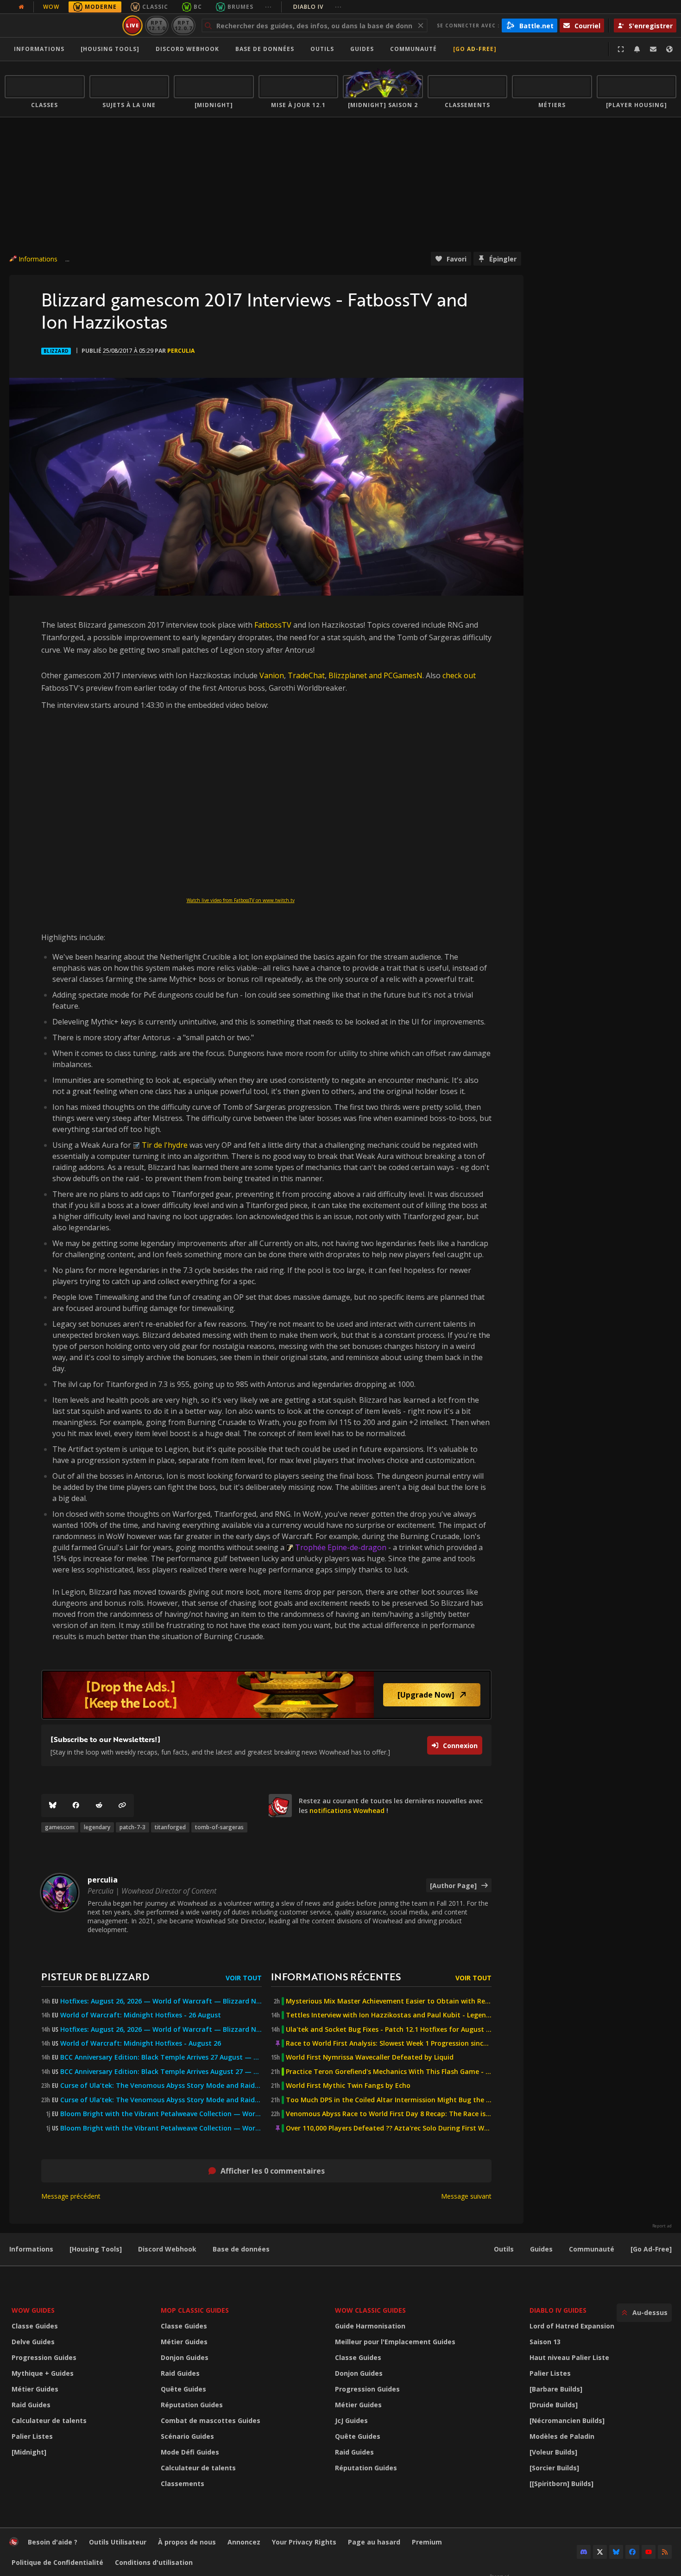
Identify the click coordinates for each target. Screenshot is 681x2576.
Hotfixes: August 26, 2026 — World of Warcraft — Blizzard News (161, 2001)
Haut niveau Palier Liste (569, 2357)
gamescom (60, 1827)
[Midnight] (29, 2452)
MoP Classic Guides (195, 2310)
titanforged (170, 1827)
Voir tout (244, 1978)
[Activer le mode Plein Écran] (621, 49)
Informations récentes (336, 1976)
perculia (181, 351)
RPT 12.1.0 (157, 25)
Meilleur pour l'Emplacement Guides (395, 2342)
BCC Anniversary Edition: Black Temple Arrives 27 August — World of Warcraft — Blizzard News (161, 2057)
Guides (362, 49)
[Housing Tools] (96, 2249)
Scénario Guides (187, 2436)
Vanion (272, 675)
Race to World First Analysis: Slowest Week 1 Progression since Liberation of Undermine (389, 2043)
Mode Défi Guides (190, 2452)
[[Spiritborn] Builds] (561, 2484)
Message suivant (466, 2196)
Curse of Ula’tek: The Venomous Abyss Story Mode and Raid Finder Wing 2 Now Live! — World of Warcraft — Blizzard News (161, 2086)
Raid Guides (31, 2405)
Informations (39, 49)
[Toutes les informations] (21, 7)
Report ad (662, 2226)
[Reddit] (99, 1806)
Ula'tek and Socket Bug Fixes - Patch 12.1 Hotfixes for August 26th (389, 2029)
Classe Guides (35, 2326)
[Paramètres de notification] (637, 49)
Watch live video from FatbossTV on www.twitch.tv (241, 900)
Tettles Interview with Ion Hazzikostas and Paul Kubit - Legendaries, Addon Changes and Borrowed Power (389, 2015)
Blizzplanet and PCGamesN (375, 675)
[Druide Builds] (554, 2405)
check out (459, 675)
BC (198, 7)
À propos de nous (187, 2542)
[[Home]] (62, 25)
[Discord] (584, 2552)
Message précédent (71, 2196)
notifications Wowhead (347, 1810)
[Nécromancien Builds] (567, 2420)
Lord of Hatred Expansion (572, 2326)
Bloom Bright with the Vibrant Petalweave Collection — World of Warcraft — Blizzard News (161, 2114)
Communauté (413, 49)
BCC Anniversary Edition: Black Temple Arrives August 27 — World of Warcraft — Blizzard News (161, 2072)
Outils (504, 2249)
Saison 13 (545, 2342)
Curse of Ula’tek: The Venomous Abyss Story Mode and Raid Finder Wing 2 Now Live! (161, 2100)
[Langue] (669, 49)
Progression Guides (44, 2357)
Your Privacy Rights (304, 2542)
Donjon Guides (185, 2357)
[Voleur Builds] (553, 2452)
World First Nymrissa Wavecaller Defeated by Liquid (370, 2057)
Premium (427, 2542)
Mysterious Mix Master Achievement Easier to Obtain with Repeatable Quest (389, 2001)
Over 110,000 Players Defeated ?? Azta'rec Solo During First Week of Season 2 (389, 2128)
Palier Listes (32, 2436)
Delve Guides (33, 2342)
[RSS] (665, 2552)
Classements (183, 2484)
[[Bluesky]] (53, 1806)
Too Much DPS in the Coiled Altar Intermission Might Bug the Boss (389, 2100)
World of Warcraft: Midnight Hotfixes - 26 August (141, 2015)
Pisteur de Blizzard (95, 1976)
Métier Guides (35, 2389)
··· (268, 7)
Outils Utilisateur (118, 2542)
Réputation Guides (192, 2405)
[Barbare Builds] (556, 2389)
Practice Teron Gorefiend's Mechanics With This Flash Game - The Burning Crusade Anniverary (389, 2072)
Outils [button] (322, 49)
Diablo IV (318, 7)
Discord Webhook (187, 49)
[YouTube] (649, 2552)
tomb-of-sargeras (219, 1827)
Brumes (240, 7)
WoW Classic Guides (370, 2310)
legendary (97, 1827)
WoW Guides (33, 2310)
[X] (600, 2552)
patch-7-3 (132, 1827)
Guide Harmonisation (370, 2326)
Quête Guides (183, 2389)
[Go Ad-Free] (475, 49)
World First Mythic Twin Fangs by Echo (348, 2086)
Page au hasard (374, 2542)
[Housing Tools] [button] (110, 49)
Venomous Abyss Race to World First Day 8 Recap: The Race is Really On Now (389, 2114)
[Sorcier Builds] (554, 2468)
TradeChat (306, 675)
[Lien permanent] (122, 1806)
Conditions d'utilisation (154, 2562)
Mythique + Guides (43, 2373)
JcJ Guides (351, 2420)
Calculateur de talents (49, 2420)
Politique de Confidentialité (57, 2562)
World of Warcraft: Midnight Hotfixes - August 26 (141, 2043)
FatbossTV (273, 625)
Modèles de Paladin (562, 2436)
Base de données (265, 49)
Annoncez (244, 2542)
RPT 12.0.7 (183, 25)
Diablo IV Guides (558, 2310)
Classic (155, 7)
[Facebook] (76, 1806)
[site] (280, 1806)
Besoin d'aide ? (53, 2542)
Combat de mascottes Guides (211, 2420)
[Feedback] (653, 49)
